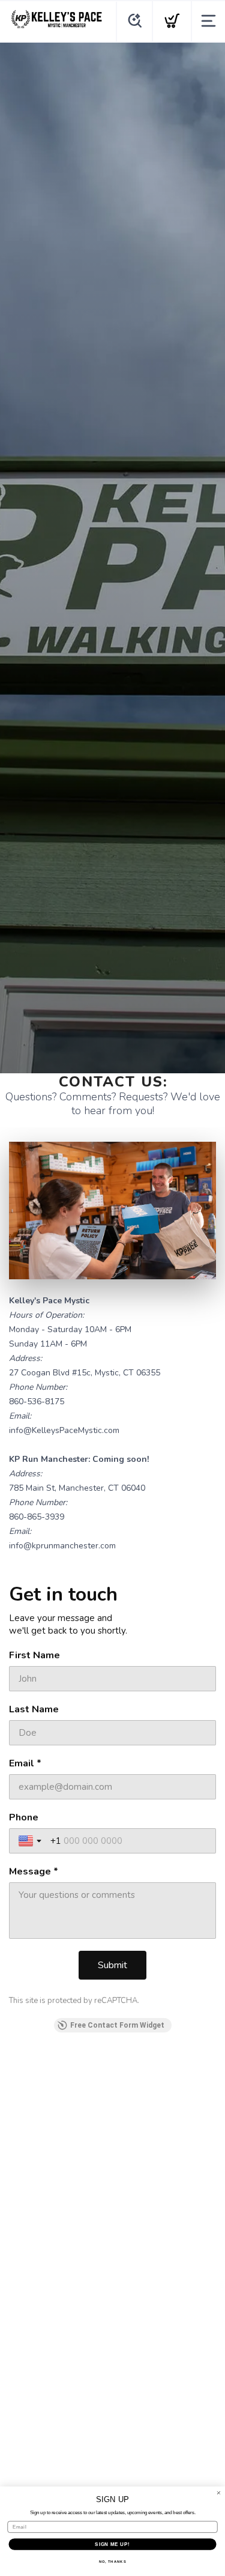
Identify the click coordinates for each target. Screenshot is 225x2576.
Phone (24, 1817)
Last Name (34, 1709)
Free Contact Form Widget (117, 2025)
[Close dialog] (219, 2493)
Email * (25, 1763)
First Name (34, 1655)
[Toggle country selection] (31, 1841)
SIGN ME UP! (112, 2544)
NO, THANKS (113, 2562)
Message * (34, 1871)
